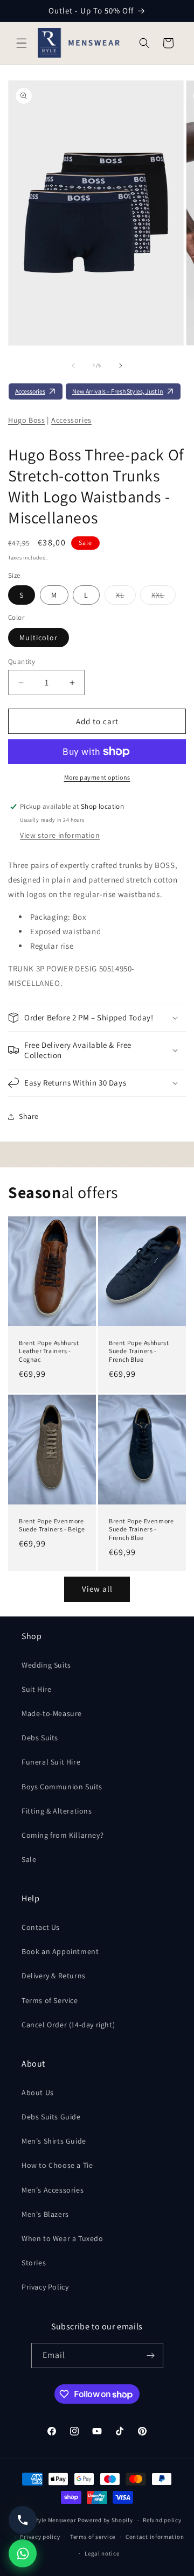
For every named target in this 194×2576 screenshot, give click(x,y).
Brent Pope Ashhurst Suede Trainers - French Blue (139, 1351)
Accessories (30, 391)
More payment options (97, 777)
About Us (38, 2092)
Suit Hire (36, 1689)
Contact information (155, 2537)
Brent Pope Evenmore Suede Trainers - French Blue (141, 1529)
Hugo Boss (26, 420)
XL (126, 597)
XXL (164, 597)
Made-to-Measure (52, 1713)
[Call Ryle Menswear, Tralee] (23, 2520)
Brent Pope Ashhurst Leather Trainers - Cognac (49, 1351)
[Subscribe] (151, 2355)
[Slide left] (73, 366)
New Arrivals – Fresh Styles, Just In (118, 391)
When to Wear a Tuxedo (63, 2238)
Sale (29, 1859)
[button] (22, 43)
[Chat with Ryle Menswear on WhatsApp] (23, 2553)
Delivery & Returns (54, 1976)
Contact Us (41, 1927)
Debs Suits (40, 1738)
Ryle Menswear (55, 2520)
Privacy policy (40, 2537)
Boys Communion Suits (62, 1787)
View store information (60, 835)
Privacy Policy (45, 2287)
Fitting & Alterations (57, 1811)
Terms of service (93, 2537)
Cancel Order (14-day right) (68, 2025)
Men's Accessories (53, 2190)
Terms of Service (50, 2000)
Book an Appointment (60, 1951)
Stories (34, 2263)
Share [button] (29, 1116)
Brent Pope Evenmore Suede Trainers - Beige (52, 1525)
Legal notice (102, 2553)
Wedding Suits (46, 1665)
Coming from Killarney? (63, 1835)
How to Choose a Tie (57, 2165)
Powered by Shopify (105, 2520)
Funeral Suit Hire (51, 1762)
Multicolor (39, 638)
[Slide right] (121, 366)
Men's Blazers (45, 2214)
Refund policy (162, 2520)
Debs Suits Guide (51, 2117)
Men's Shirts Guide (54, 2141)
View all (97, 1589)
